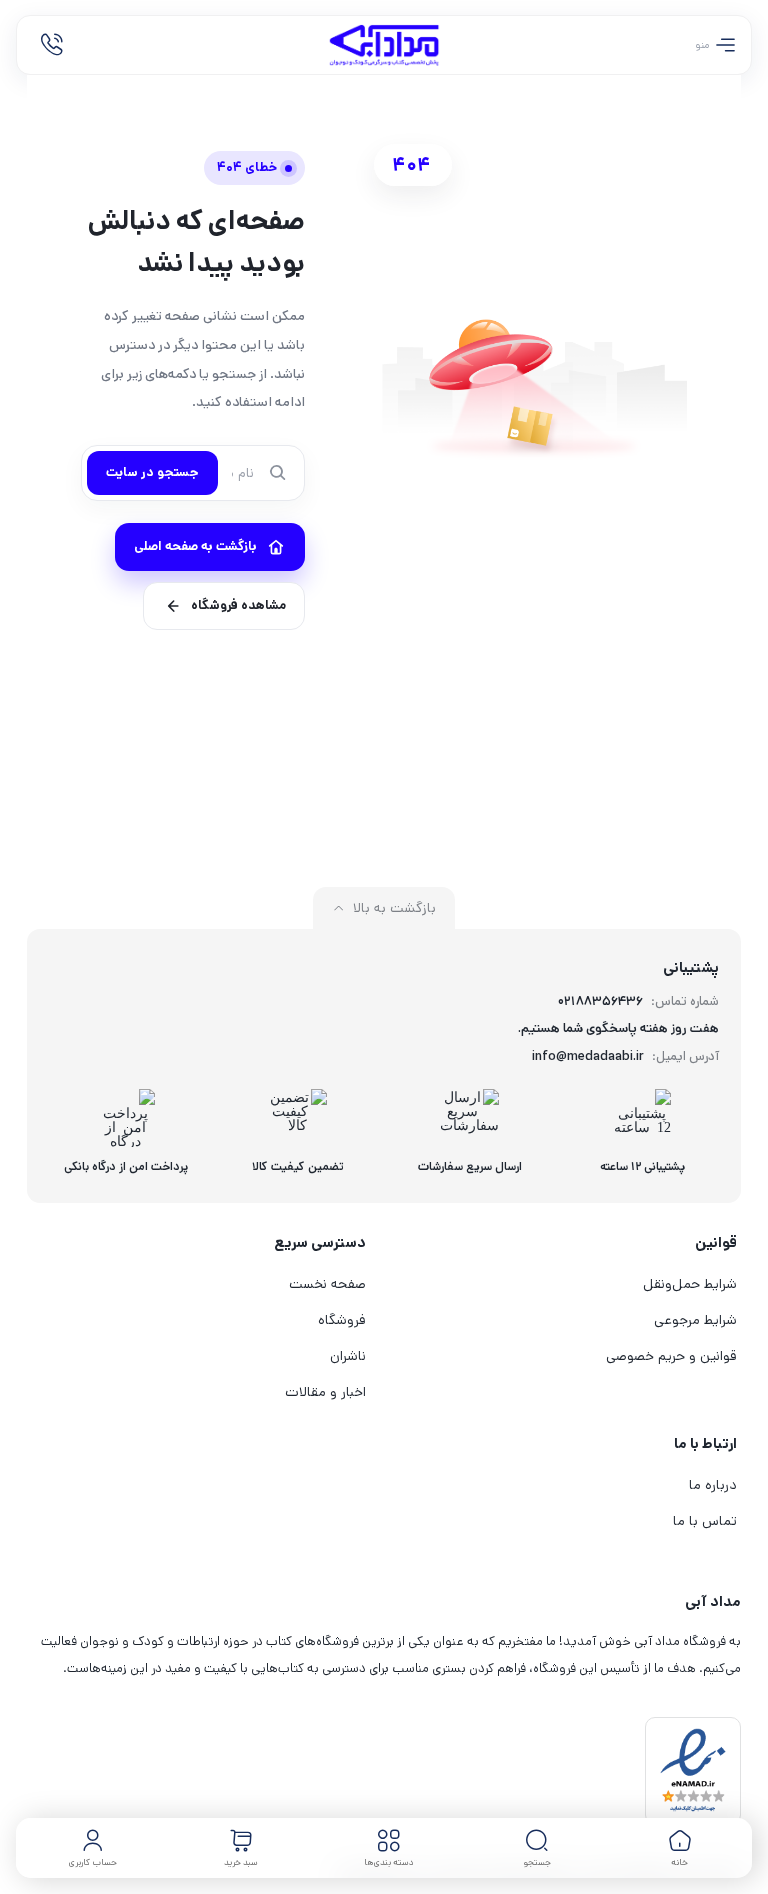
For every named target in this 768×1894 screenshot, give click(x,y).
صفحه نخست (327, 1284)
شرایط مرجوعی (695, 1320)
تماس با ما (705, 1521)
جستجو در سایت (152, 472)
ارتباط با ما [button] (705, 1443)
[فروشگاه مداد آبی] (384, 45)
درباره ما (713, 1485)
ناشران (348, 1356)
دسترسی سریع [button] (320, 1242)
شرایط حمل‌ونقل (690, 1284)
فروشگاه (342, 1320)
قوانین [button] (716, 1242)
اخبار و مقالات (325, 1392)
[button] (537, 1848)
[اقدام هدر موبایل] (52, 45)
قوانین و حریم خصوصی (671, 1356)
